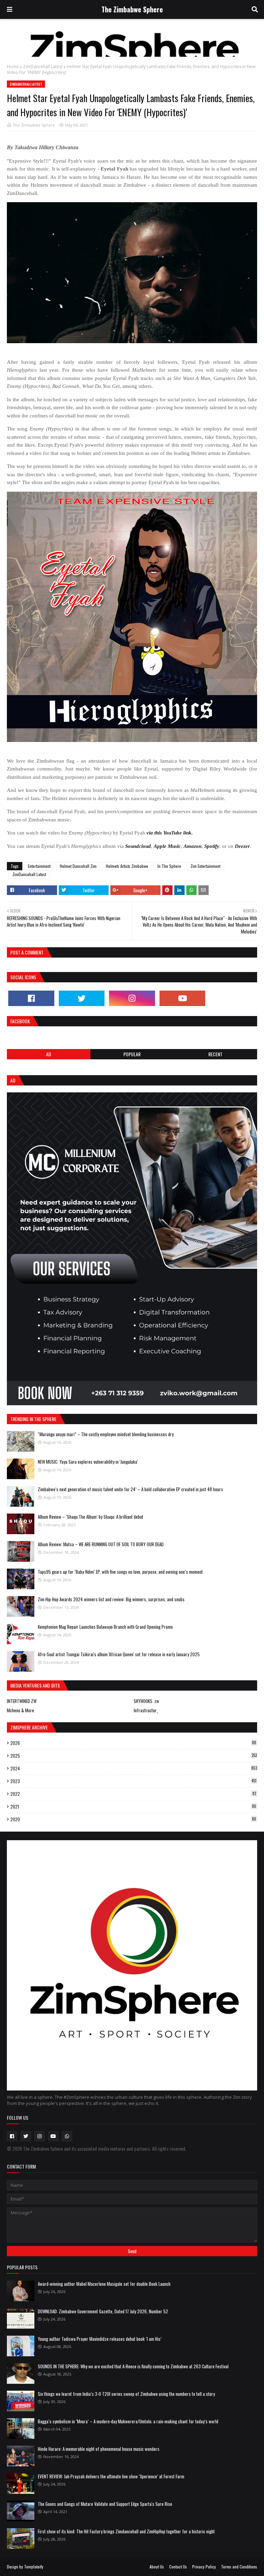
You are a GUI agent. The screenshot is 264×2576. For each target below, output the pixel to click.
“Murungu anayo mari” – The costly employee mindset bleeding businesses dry (106, 1434)
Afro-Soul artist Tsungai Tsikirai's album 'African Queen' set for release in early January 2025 (119, 1654)
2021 (133, 1807)
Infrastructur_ (146, 1710)
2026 (133, 1743)
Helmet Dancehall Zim (78, 866)
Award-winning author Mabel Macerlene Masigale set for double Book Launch (104, 2284)
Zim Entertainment (205, 866)
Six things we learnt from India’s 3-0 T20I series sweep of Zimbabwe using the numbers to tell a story (126, 2394)
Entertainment (39, 866)
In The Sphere (169, 866)
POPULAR (132, 1054)
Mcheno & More (20, 1710)
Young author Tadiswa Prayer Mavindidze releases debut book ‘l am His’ (100, 2339)
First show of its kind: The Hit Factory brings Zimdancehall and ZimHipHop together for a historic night (126, 2531)
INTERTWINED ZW (22, 1701)
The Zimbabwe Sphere (132, 9)
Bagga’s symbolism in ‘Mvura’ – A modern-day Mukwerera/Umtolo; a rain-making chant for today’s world (128, 2421)
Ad (49, 1054)
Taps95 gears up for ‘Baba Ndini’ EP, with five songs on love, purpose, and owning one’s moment (120, 1572)
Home (13, 67)
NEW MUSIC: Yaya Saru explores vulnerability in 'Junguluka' (88, 1462)
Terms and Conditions (239, 2567)
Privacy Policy (204, 2567)
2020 (133, 1819)
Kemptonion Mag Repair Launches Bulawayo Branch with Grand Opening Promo (105, 1627)
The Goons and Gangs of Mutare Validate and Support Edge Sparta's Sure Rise (105, 2504)
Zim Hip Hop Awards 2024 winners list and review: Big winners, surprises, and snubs (111, 1599)
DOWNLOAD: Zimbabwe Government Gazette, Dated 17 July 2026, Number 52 (103, 2311)
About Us (157, 2567)
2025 (134, 1756)
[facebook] (31, 998)
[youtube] (183, 998)
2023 (133, 1781)
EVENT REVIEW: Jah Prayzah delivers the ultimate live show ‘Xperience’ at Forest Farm (111, 2476)
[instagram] (132, 998)
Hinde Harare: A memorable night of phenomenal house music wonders (99, 2449)
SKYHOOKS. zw (146, 1701)
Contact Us (178, 2567)
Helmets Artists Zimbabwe (127, 866)
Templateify (34, 2567)
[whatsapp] (67, 2136)
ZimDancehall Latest (43, 67)
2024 (134, 1768)
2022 (133, 1794)
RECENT (215, 1054)
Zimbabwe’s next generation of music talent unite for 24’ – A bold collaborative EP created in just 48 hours (130, 1489)
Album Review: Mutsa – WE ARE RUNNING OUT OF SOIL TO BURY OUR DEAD (101, 1544)
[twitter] (82, 998)
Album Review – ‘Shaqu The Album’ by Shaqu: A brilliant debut (91, 1517)
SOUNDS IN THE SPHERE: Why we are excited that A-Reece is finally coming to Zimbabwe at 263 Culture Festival (133, 2366)
